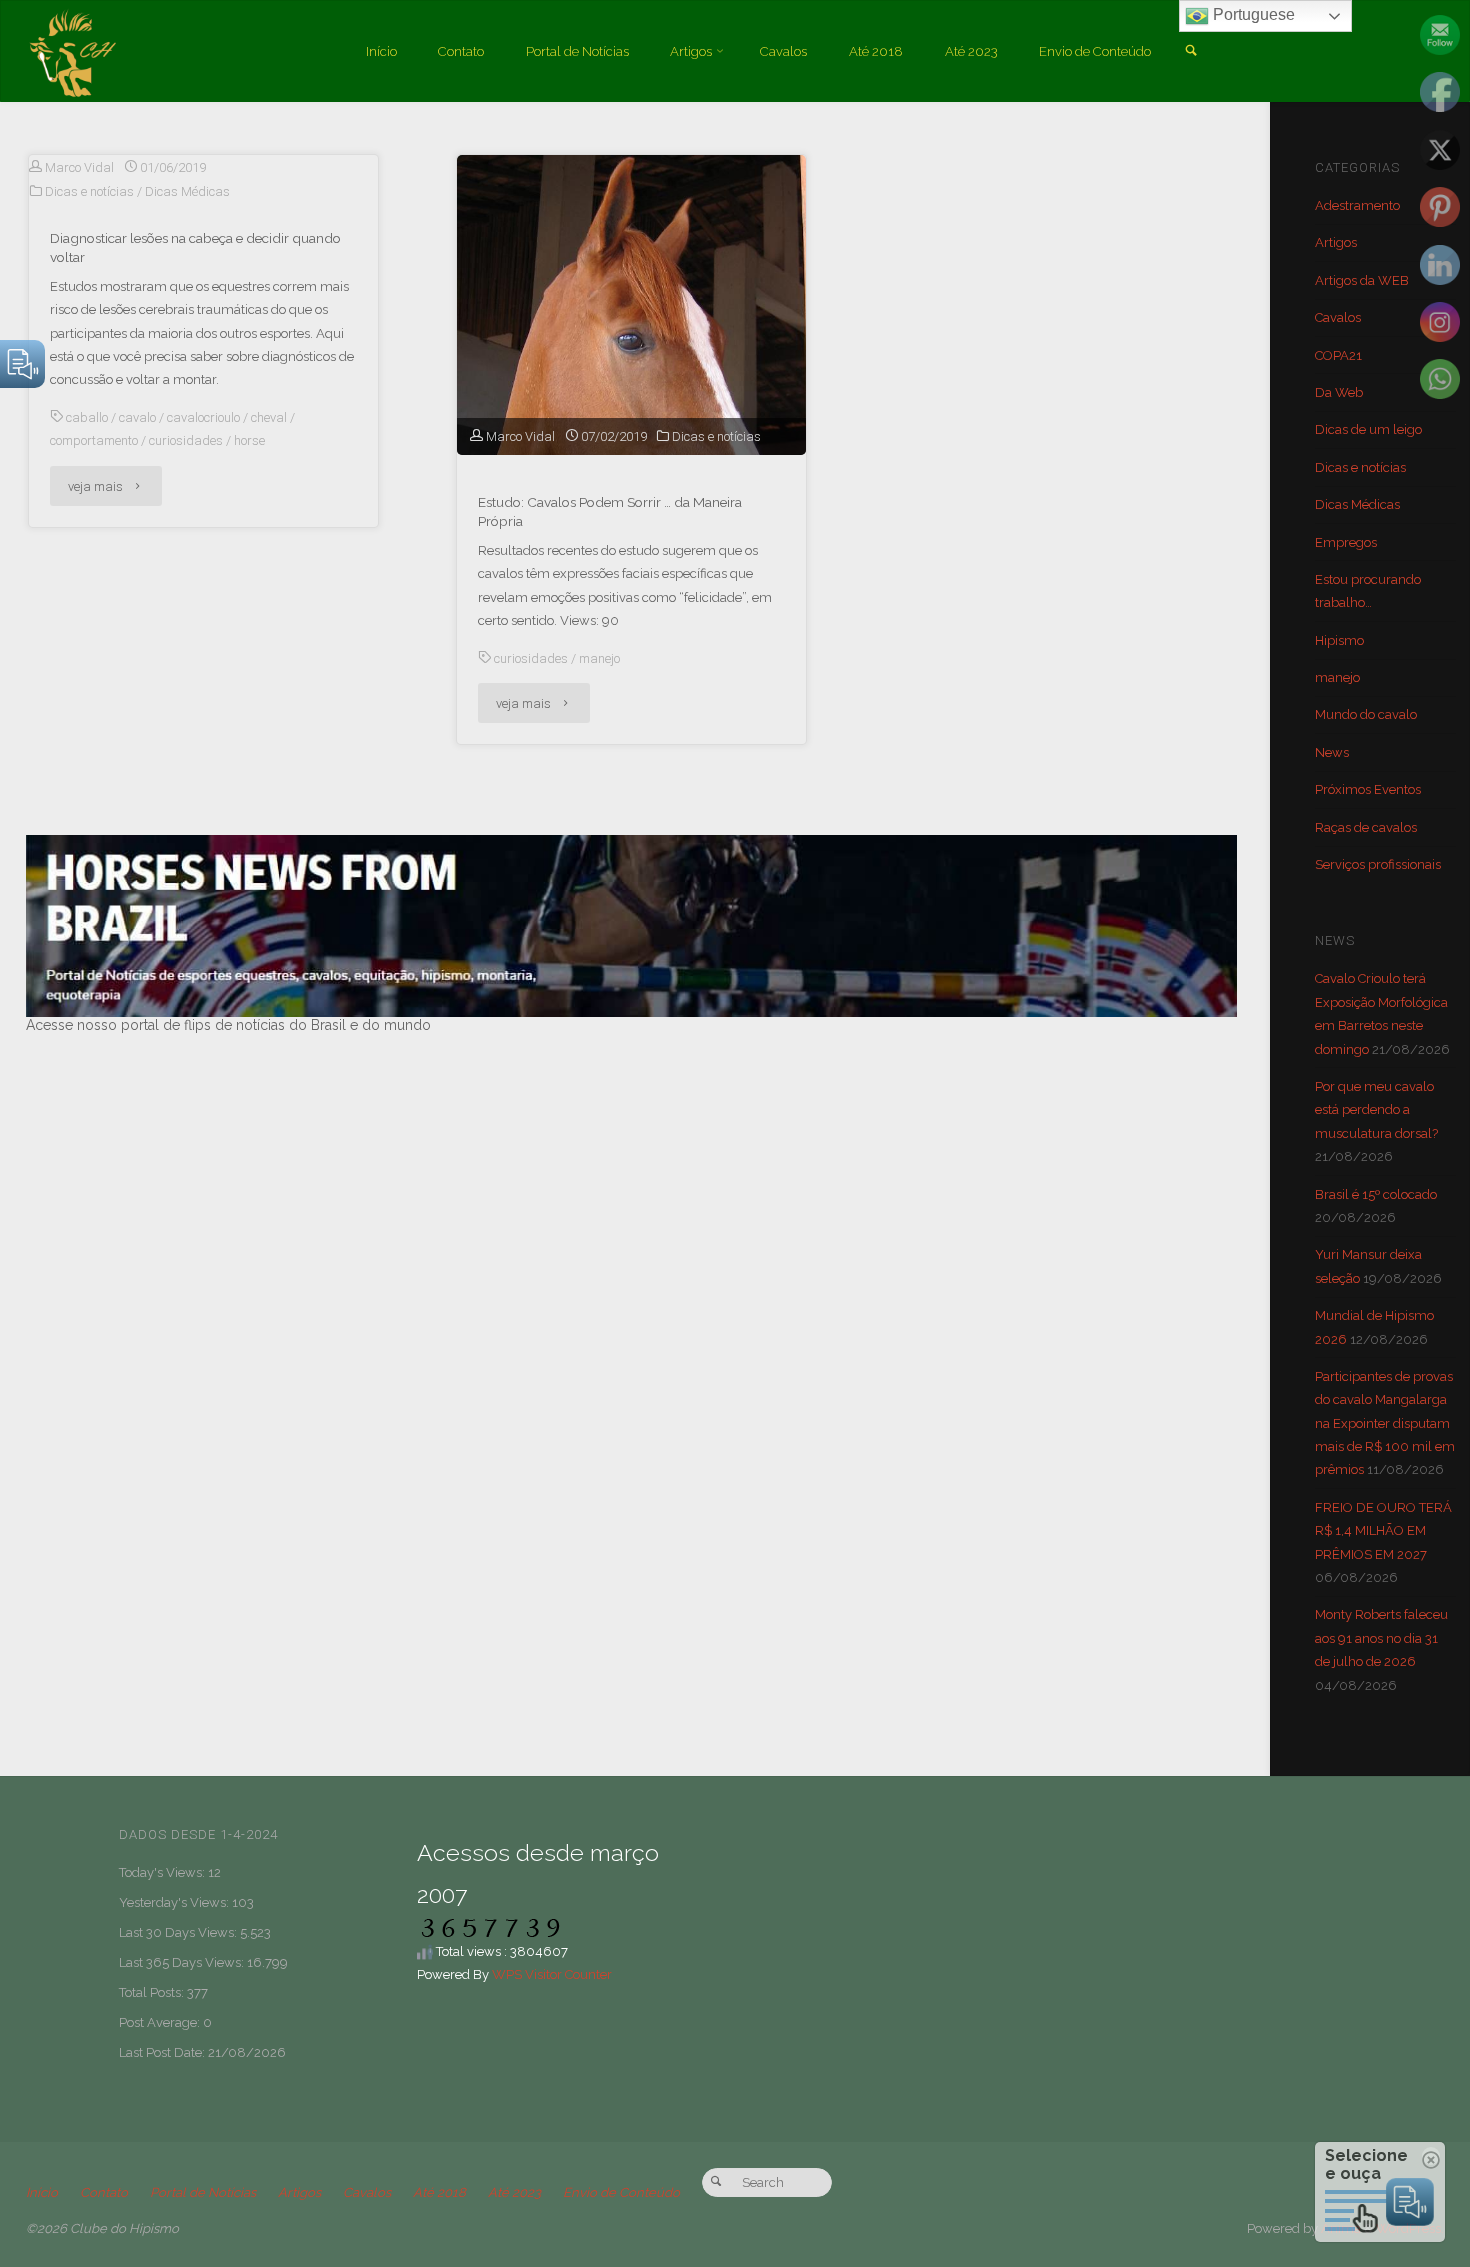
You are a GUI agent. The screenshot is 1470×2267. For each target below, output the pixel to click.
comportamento (94, 440)
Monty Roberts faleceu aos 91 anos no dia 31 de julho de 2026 (1381, 1638)
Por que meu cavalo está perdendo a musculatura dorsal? (1376, 1110)
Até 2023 (514, 2192)
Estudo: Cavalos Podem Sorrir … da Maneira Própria (610, 511)
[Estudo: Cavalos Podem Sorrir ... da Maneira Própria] (631, 392)
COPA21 (1338, 355)
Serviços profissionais (1378, 864)
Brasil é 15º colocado (1376, 1194)
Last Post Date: (163, 2052)
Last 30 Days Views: (179, 1932)
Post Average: (161, 2022)
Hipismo (1339, 640)
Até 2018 (439, 2192)
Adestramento (1357, 205)
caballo (87, 417)
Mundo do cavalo (1366, 714)
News (1332, 752)
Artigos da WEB (1362, 280)
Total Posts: (153, 1992)
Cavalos (1338, 317)
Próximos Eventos (1368, 789)
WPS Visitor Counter (552, 1974)
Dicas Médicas (187, 191)
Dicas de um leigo (1368, 429)
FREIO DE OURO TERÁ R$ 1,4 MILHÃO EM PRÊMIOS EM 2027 (1383, 1531)
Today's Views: (163, 1872)
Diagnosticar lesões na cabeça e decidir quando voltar (195, 247)
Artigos (1336, 242)
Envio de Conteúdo (621, 2192)
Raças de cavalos (1366, 827)
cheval (269, 417)
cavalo (137, 417)
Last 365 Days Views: (183, 1962)
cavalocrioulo (203, 417)
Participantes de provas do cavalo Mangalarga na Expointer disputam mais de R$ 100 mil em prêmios (1385, 1423)
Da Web (1339, 392)
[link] (1190, 52)
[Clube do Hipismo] (72, 51)
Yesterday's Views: (175, 1902)
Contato (104, 2192)
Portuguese (1252, 14)
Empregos (1346, 542)
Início (42, 2192)
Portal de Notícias (203, 2192)
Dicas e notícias (89, 191)
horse (249, 440)
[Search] (716, 2182)
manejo (599, 658)
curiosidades (186, 440)
